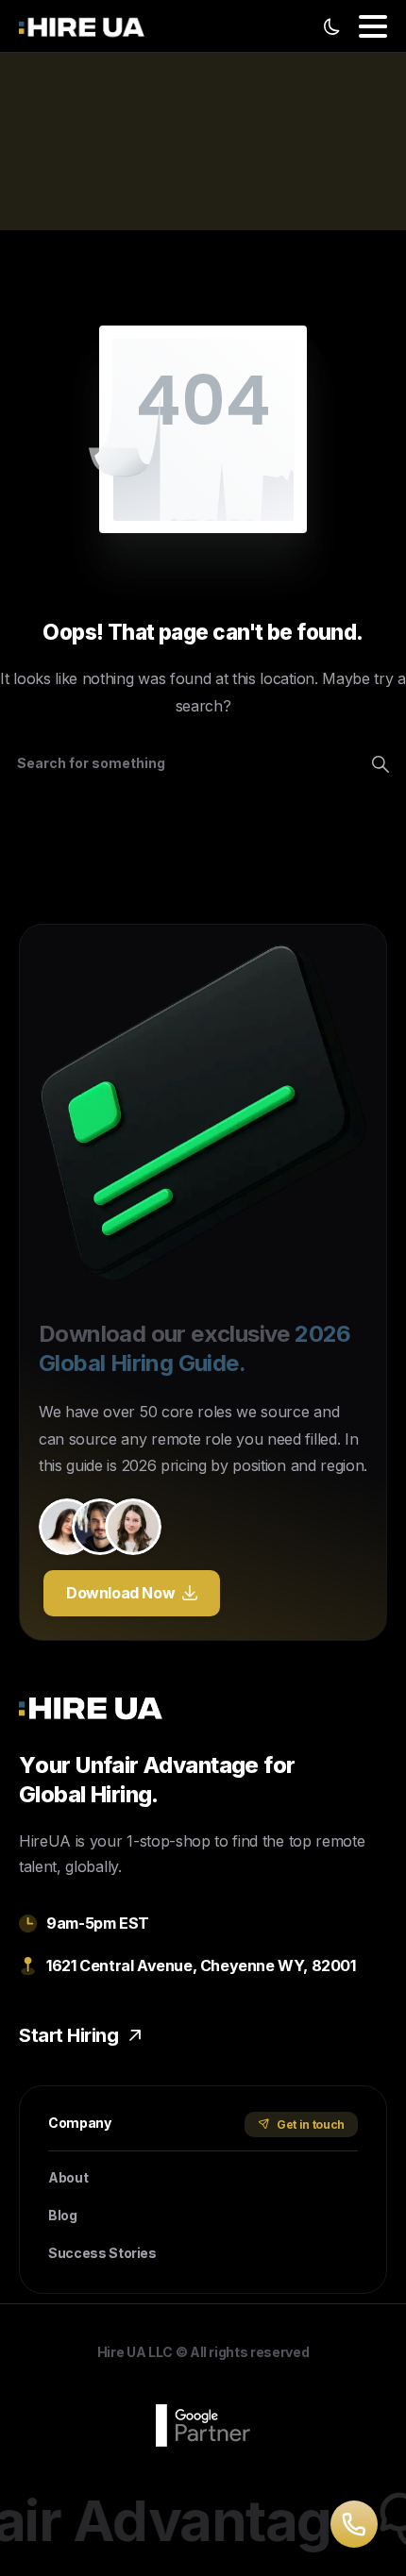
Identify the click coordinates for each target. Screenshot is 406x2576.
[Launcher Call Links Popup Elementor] (354, 2524)
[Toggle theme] (331, 26)
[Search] (381, 763)
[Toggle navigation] (373, 26)
